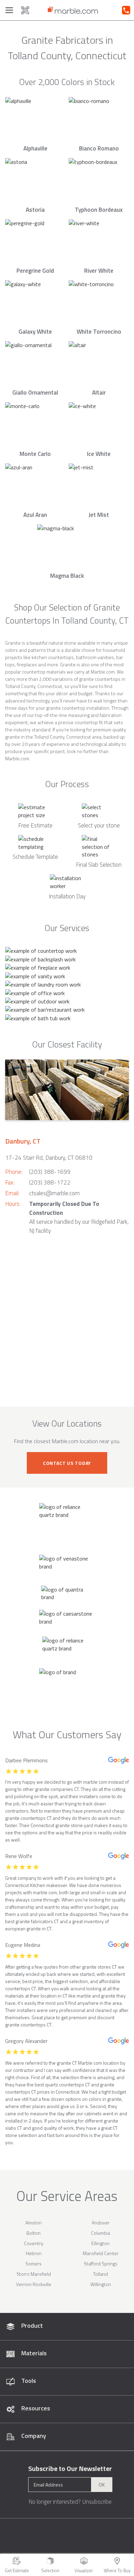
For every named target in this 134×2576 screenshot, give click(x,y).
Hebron (34, 2253)
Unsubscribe (97, 2502)
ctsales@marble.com (54, 1193)
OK (102, 2485)
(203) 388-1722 (50, 1182)
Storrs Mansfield (34, 2274)
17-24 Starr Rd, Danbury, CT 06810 (49, 1158)
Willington (101, 2284)
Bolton (33, 2233)
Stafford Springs (101, 2264)
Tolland (100, 2274)
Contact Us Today (67, 1463)
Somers (33, 2264)
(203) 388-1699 (50, 1172)
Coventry (34, 2243)
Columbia (100, 2233)
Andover (101, 2223)
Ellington (100, 2243)
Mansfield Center (101, 2253)
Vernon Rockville (34, 2284)
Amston (33, 2223)
